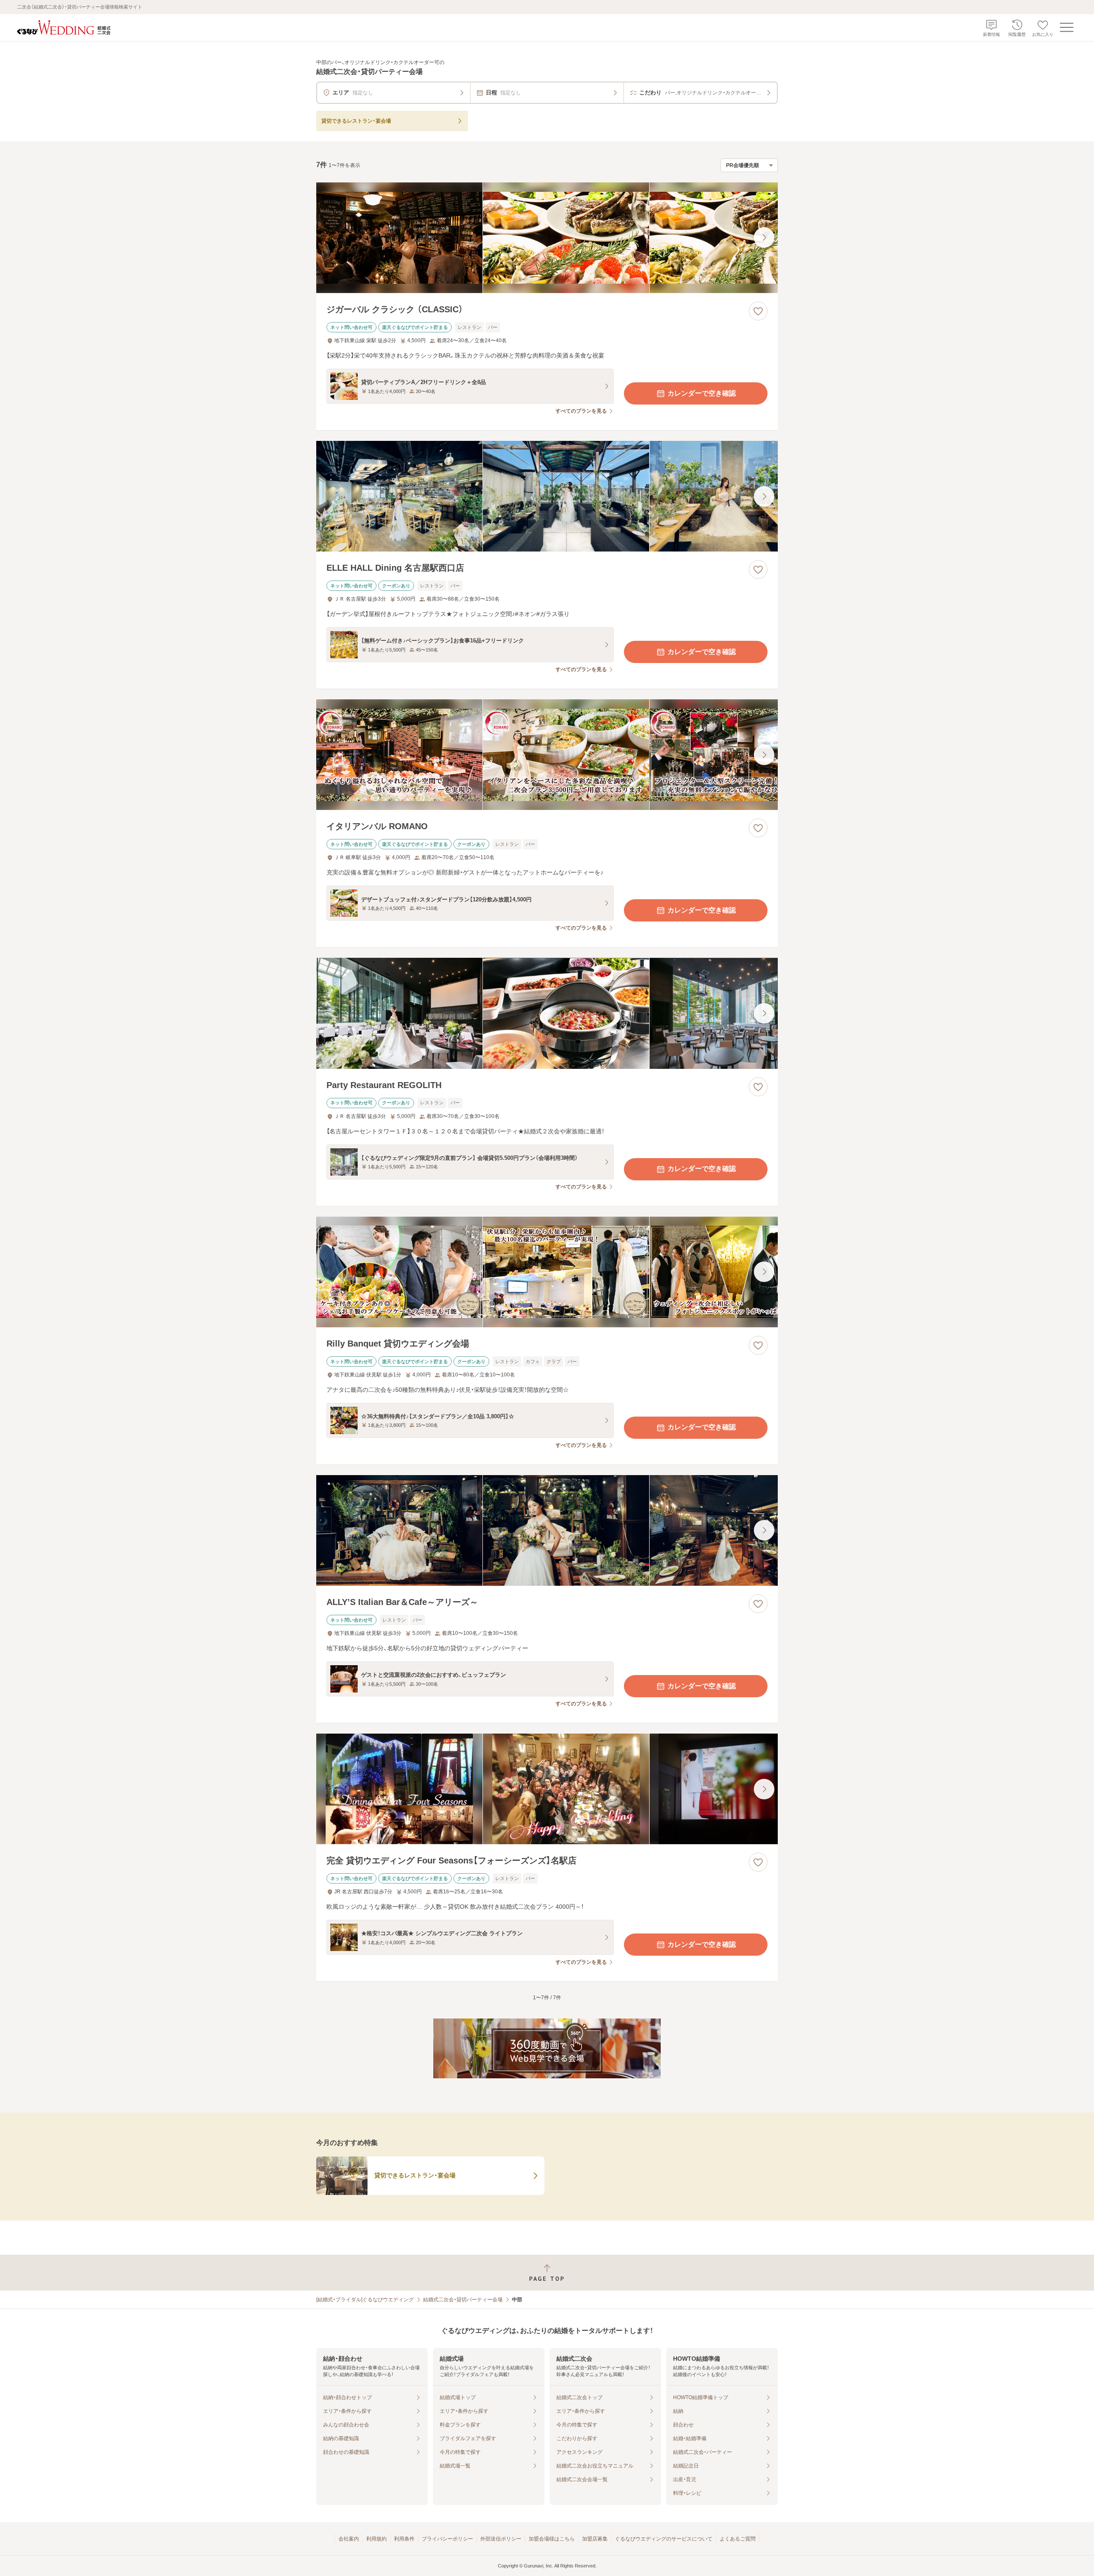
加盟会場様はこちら (552, 2539)
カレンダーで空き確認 (702, 393)
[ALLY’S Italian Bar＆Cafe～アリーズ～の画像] (547, 1530)
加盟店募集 (595, 2539)
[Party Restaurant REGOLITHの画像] (547, 1013)
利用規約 (376, 2539)
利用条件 (404, 2539)
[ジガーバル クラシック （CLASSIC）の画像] (547, 238)
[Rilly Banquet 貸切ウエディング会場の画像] (547, 1272)
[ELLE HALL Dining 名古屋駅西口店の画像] (547, 496)
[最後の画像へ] (764, 238)
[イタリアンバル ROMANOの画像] (547, 755)
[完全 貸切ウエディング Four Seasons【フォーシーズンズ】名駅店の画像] (547, 1789)
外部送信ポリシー (501, 2539)
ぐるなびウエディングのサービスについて (664, 2539)
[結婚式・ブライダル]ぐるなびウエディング (365, 2300)
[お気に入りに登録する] (758, 311)
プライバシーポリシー (447, 2539)
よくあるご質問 (738, 2539)
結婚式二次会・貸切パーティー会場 (463, 2300)
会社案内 (349, 2539)
